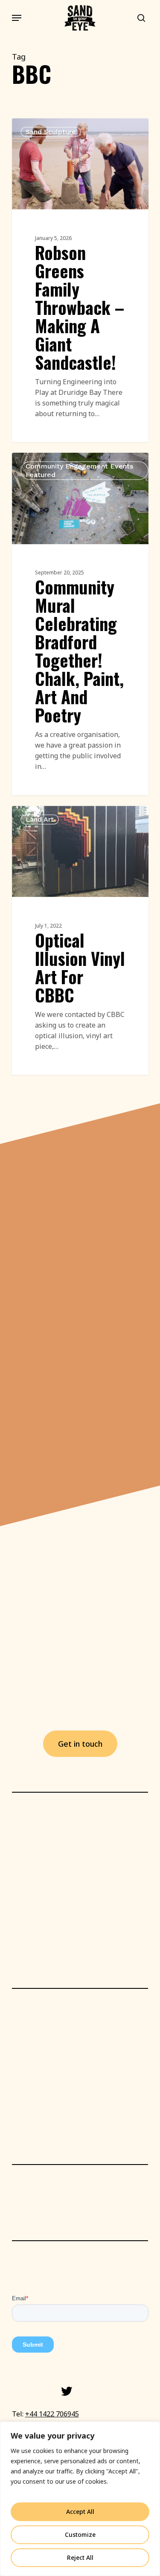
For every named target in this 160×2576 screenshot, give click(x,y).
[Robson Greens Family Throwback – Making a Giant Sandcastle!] (80, 280)
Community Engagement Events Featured (79, 470)
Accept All (80, 2512)
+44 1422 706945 (52, 2414)
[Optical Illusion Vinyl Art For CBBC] (80, 941)
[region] (80, 2499)
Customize (80, 2535)
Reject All (80, 2557)
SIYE (34, 128)
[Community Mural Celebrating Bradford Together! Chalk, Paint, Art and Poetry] (80, 624)
